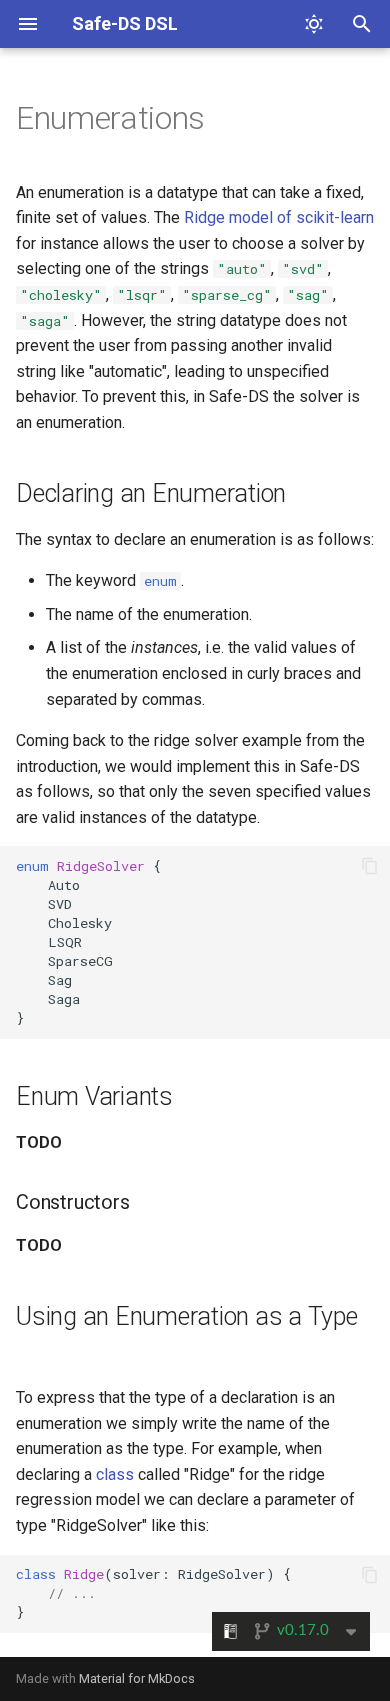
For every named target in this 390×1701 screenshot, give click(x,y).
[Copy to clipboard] (370, 866)
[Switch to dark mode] (314, 24)
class (115, 1474)
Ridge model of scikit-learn (279, 217)
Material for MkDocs (137, 1678)
